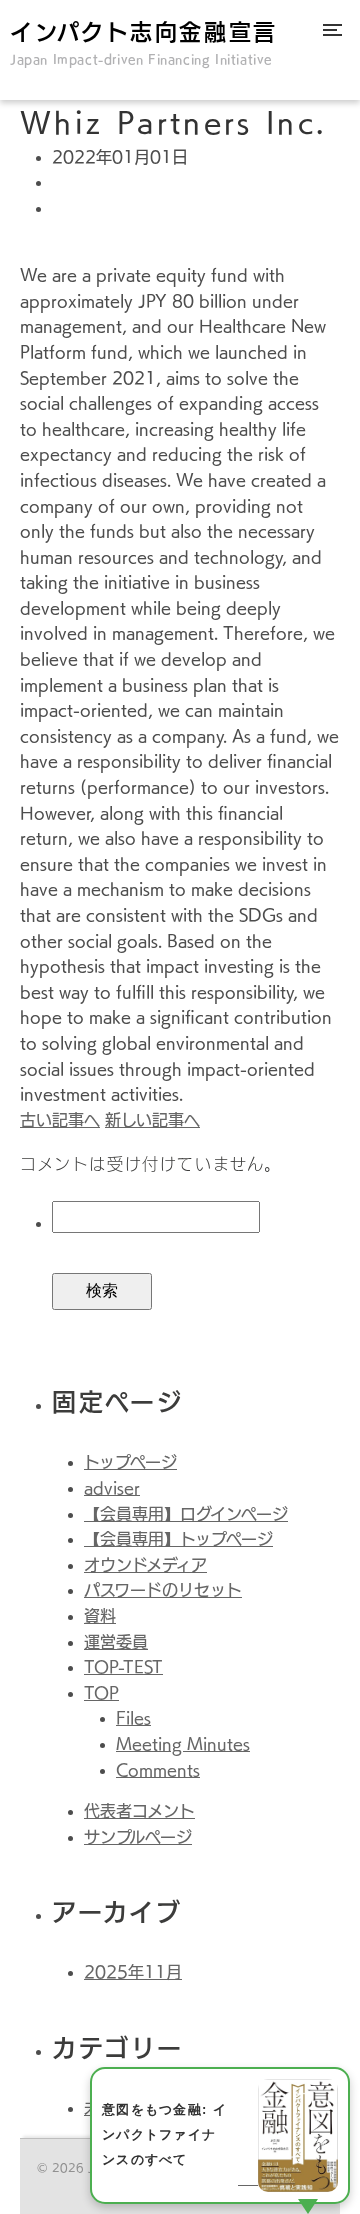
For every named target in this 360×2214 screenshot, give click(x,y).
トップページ (130, 1462)
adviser (112, 1488)
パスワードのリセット (163, 1590)
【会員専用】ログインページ (186, 1514)
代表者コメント (139, 1811)
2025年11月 (133, 1972)
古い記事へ (60, 1120)
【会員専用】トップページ (178, 1539)
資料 (100, 1616)
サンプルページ (138, 1837)
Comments (158, 1770)
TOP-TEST (123, 1667)
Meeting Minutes (183, 1744)
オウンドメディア (145, 1565)
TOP (101, 1693)
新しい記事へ (152, 1120)
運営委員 (116, 1642)
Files (133, 1718)
